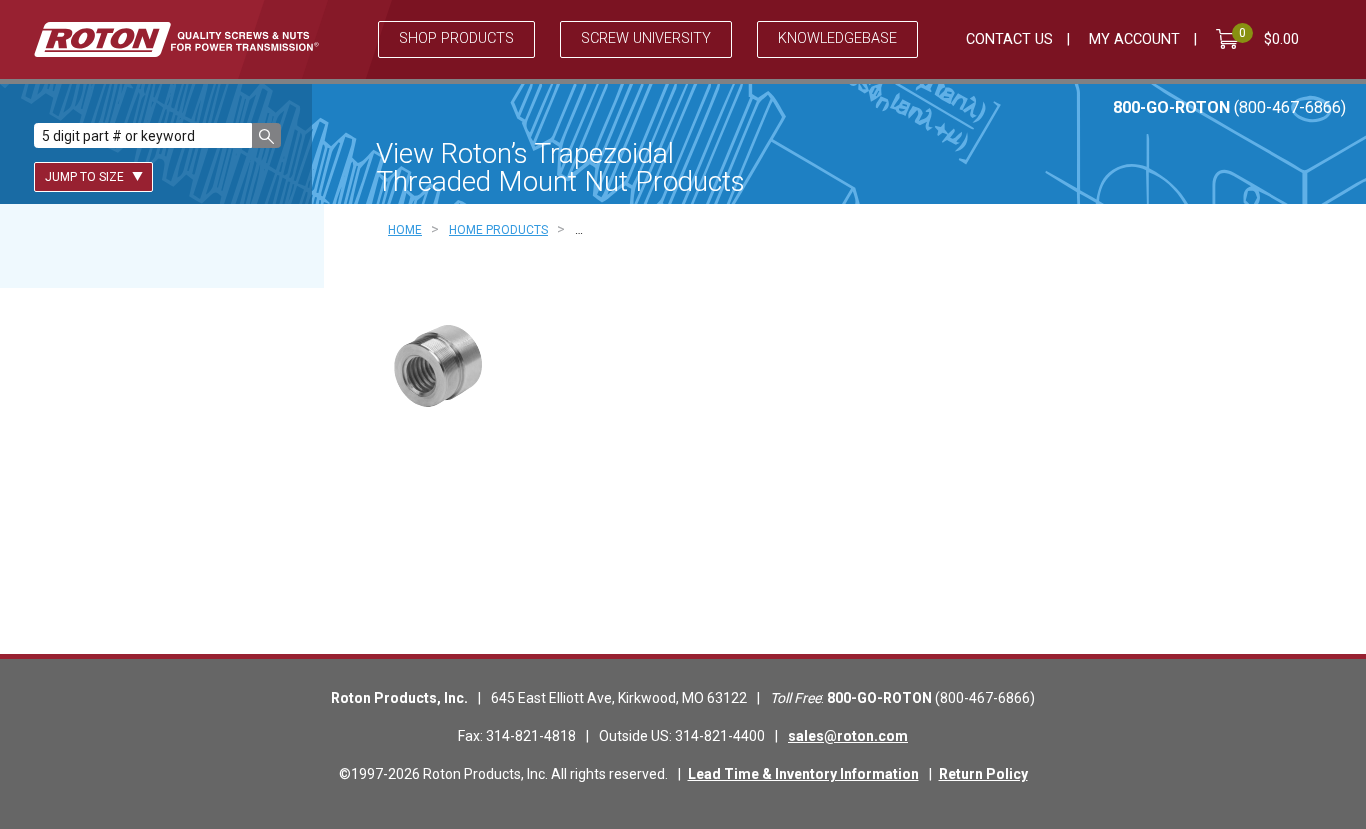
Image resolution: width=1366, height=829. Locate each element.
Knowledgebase (837, 38)
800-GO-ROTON (1229, 107)
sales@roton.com (848, 736)
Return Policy (983, 774)
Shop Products (456, 38)
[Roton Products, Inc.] (176, 39)
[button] (266, 135)
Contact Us (1009, 39)
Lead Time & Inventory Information (803, 774)
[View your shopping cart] (1231, 39)
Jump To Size (86, 177)
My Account (1134, 39)
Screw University (646, 38)
